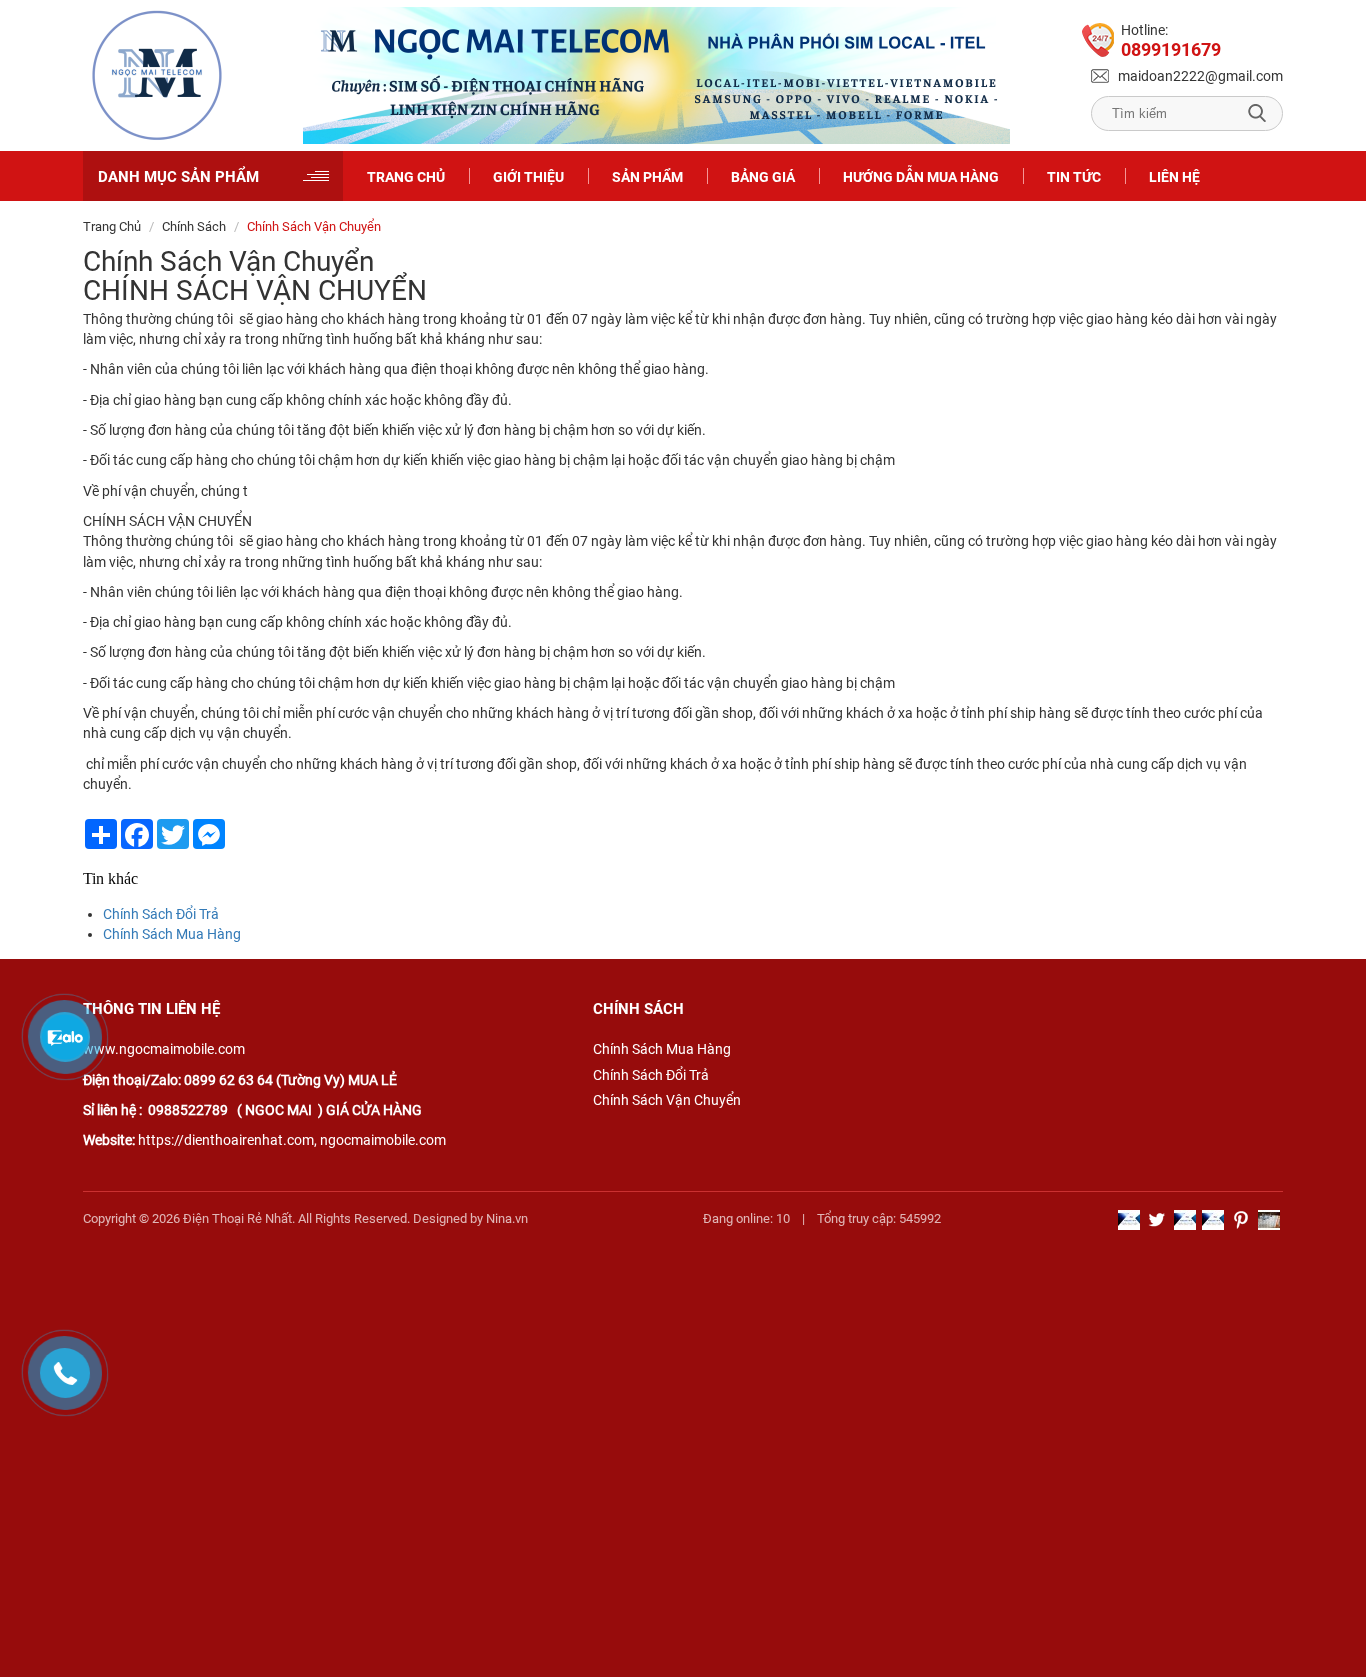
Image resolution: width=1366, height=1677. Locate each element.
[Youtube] (1185, 1219)
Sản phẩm (647, 177)
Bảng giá (763, 177)
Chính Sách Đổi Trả (161, 914)
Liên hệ (1174, 177)
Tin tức (1074, 177)
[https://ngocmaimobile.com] (157, 75)
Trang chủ (406, 177)
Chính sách (194, 226)
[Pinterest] (1241, 1219)
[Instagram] (1269, 1219)
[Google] (1129, 1219)
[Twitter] (1157, 1219)
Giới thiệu (528, 177)
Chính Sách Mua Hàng (172, 934)
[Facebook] (1213, 1219)
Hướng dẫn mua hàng (921, 177)
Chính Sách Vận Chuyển (667, 1100)
